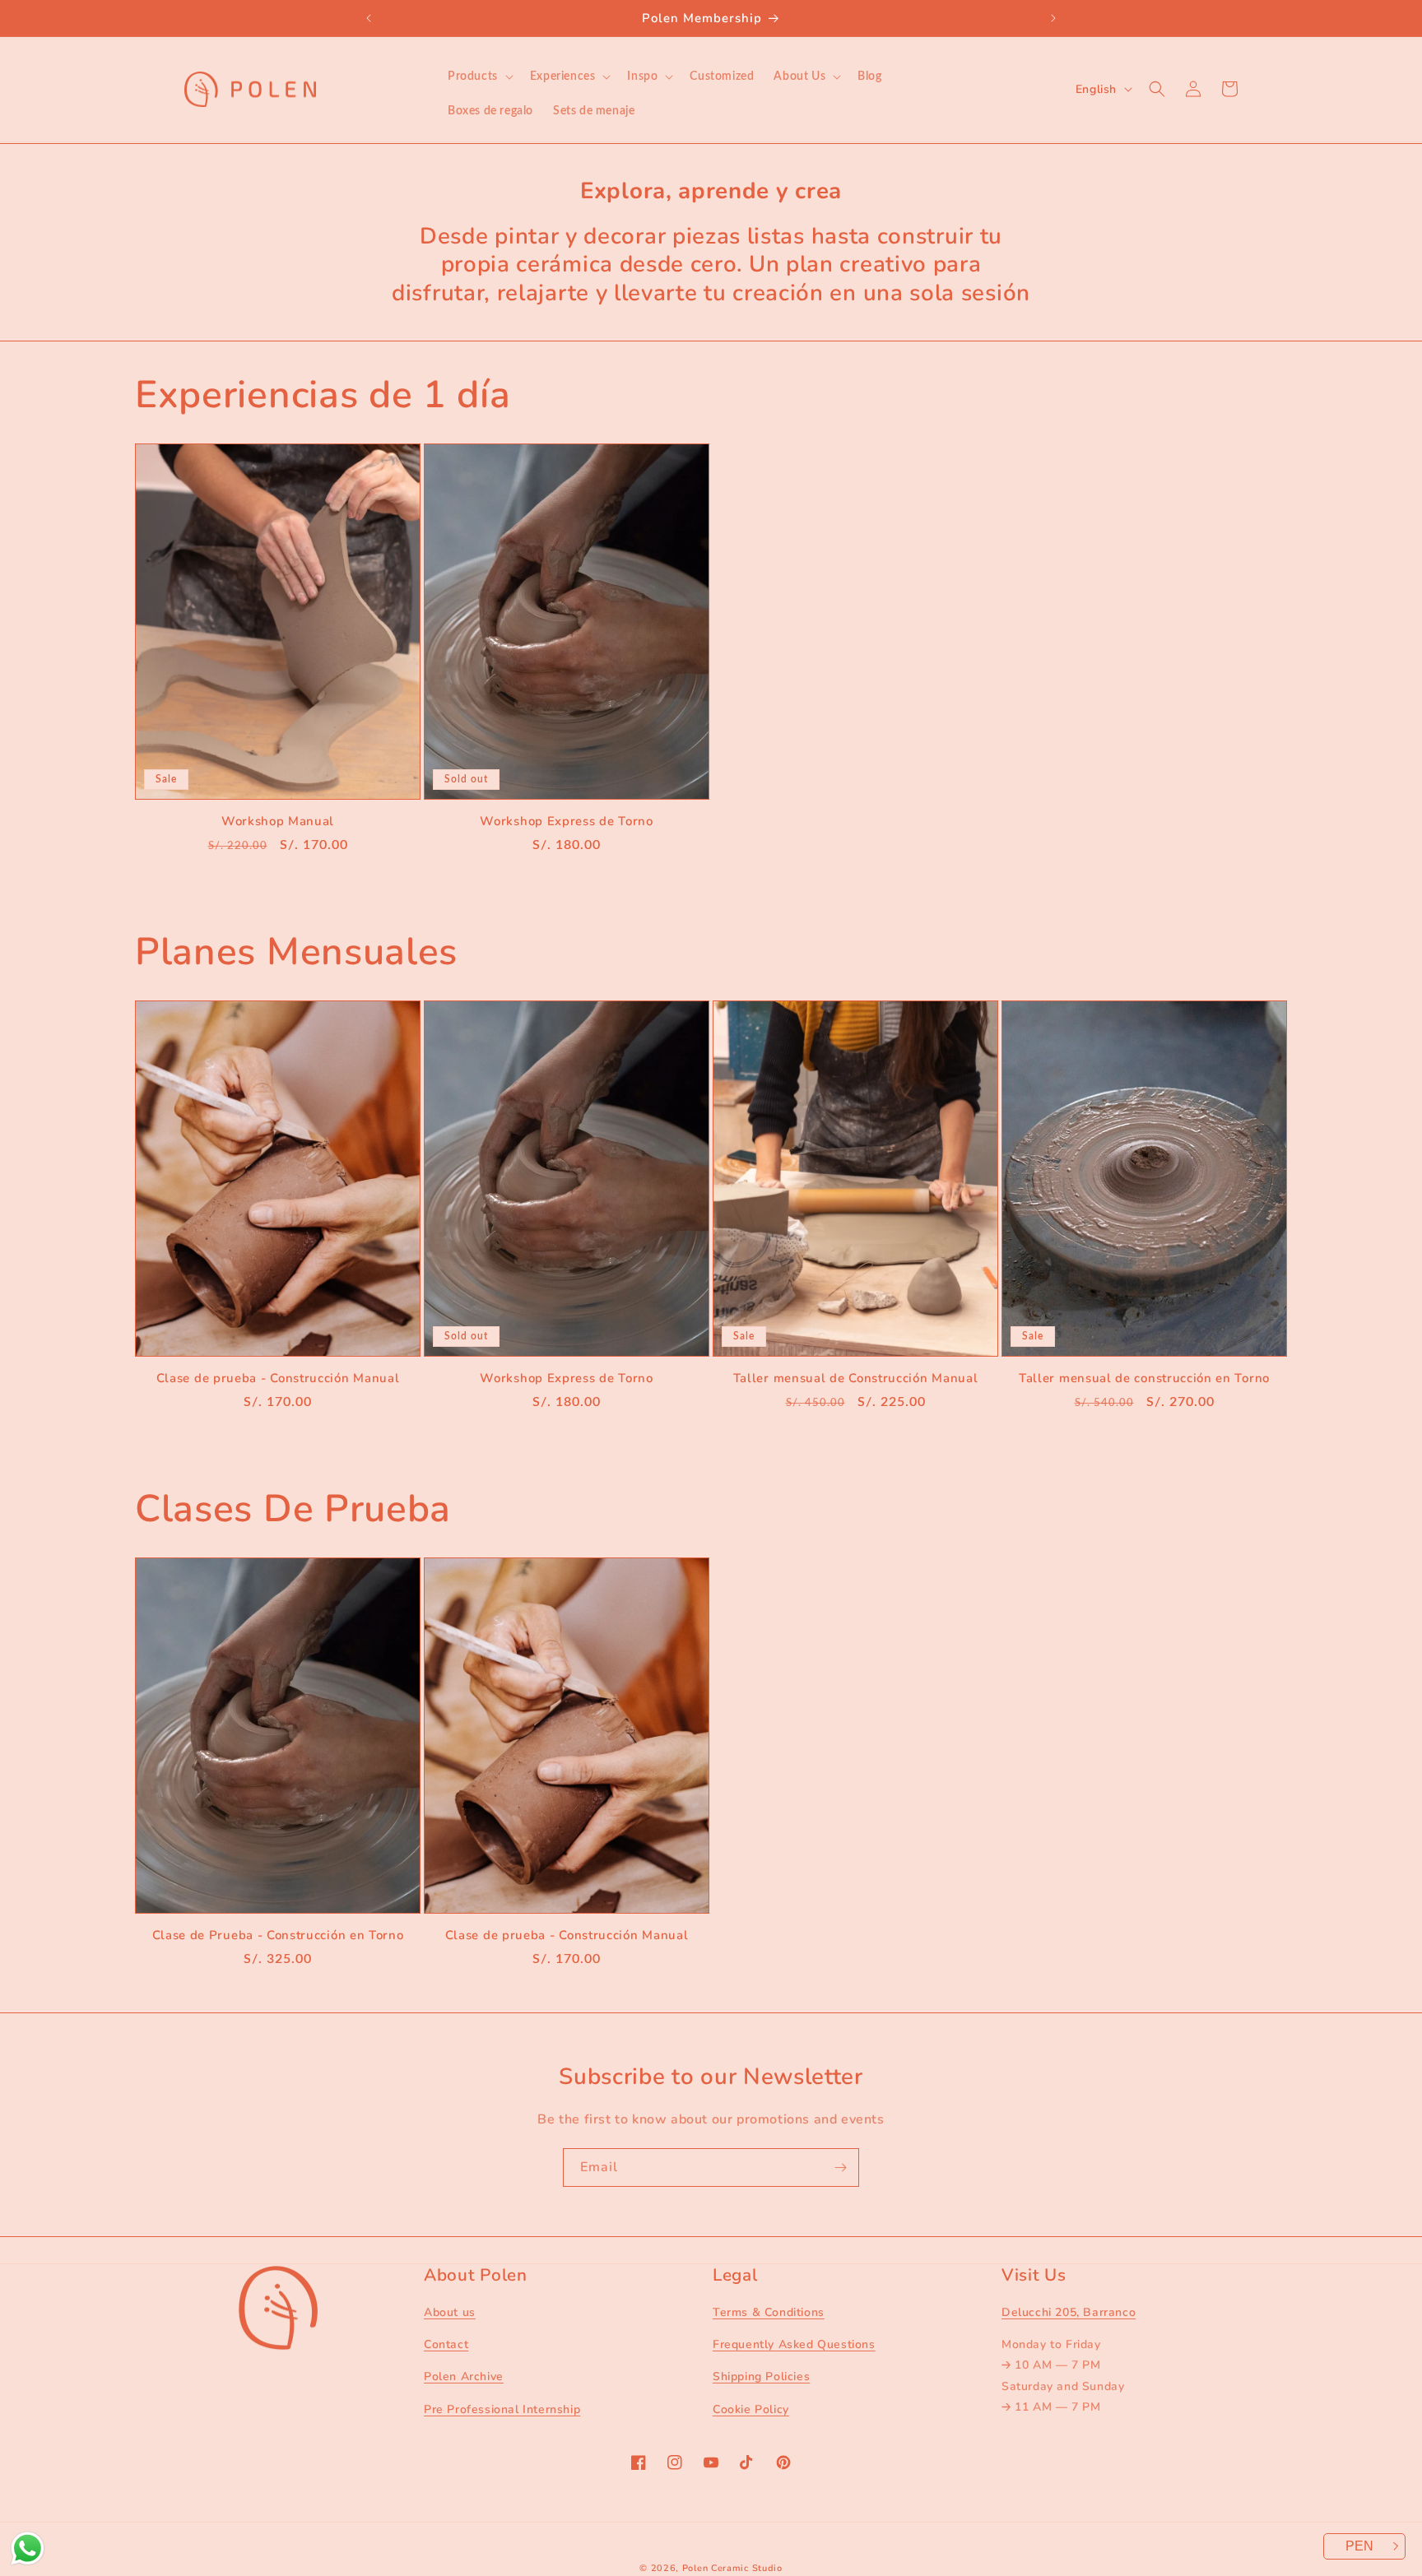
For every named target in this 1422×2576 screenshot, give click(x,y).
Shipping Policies (761, 2376)
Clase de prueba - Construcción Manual (278, 1379)
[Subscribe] (840, 2168)
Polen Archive (464, 2376)
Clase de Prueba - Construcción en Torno (278, 1935)
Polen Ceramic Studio (732, 2568)
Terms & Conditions (769, 2312)
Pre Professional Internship (502, 2409)
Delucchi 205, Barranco (1069, 2312)
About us (450, 2312)
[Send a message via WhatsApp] (28, 2548)
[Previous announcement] (369, 18)
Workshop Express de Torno (566, 822)
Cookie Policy (751, 2409)
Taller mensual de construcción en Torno (1144, 1379)
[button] (479, 77)
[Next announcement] (1053, 18)
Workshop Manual (278, 822)
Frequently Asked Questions (794, 2344)
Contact (446, 2344)
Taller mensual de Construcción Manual (856, 1379)
